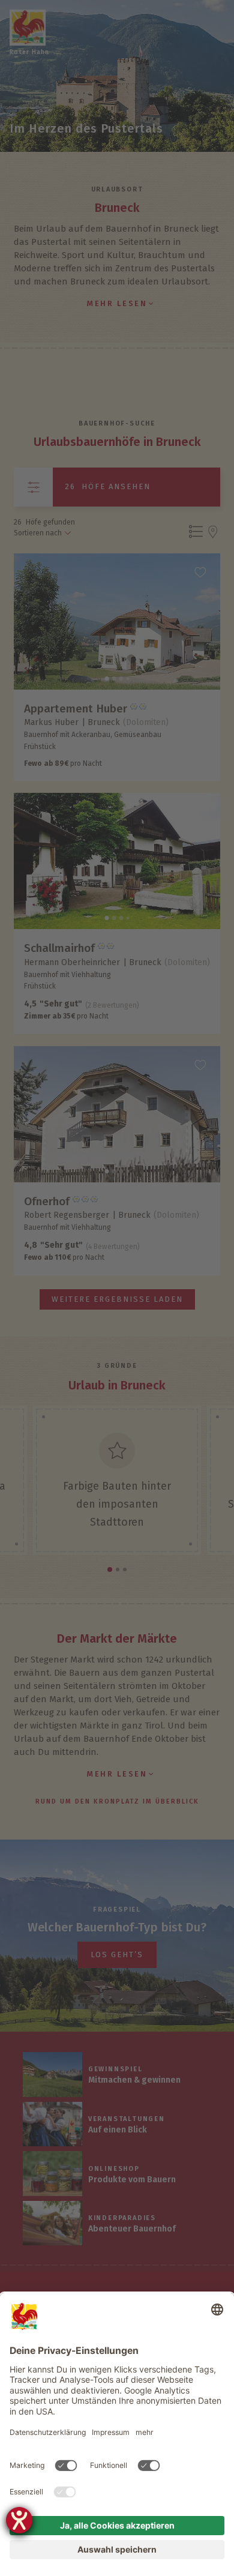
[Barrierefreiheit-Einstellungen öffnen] (19, 2520)
